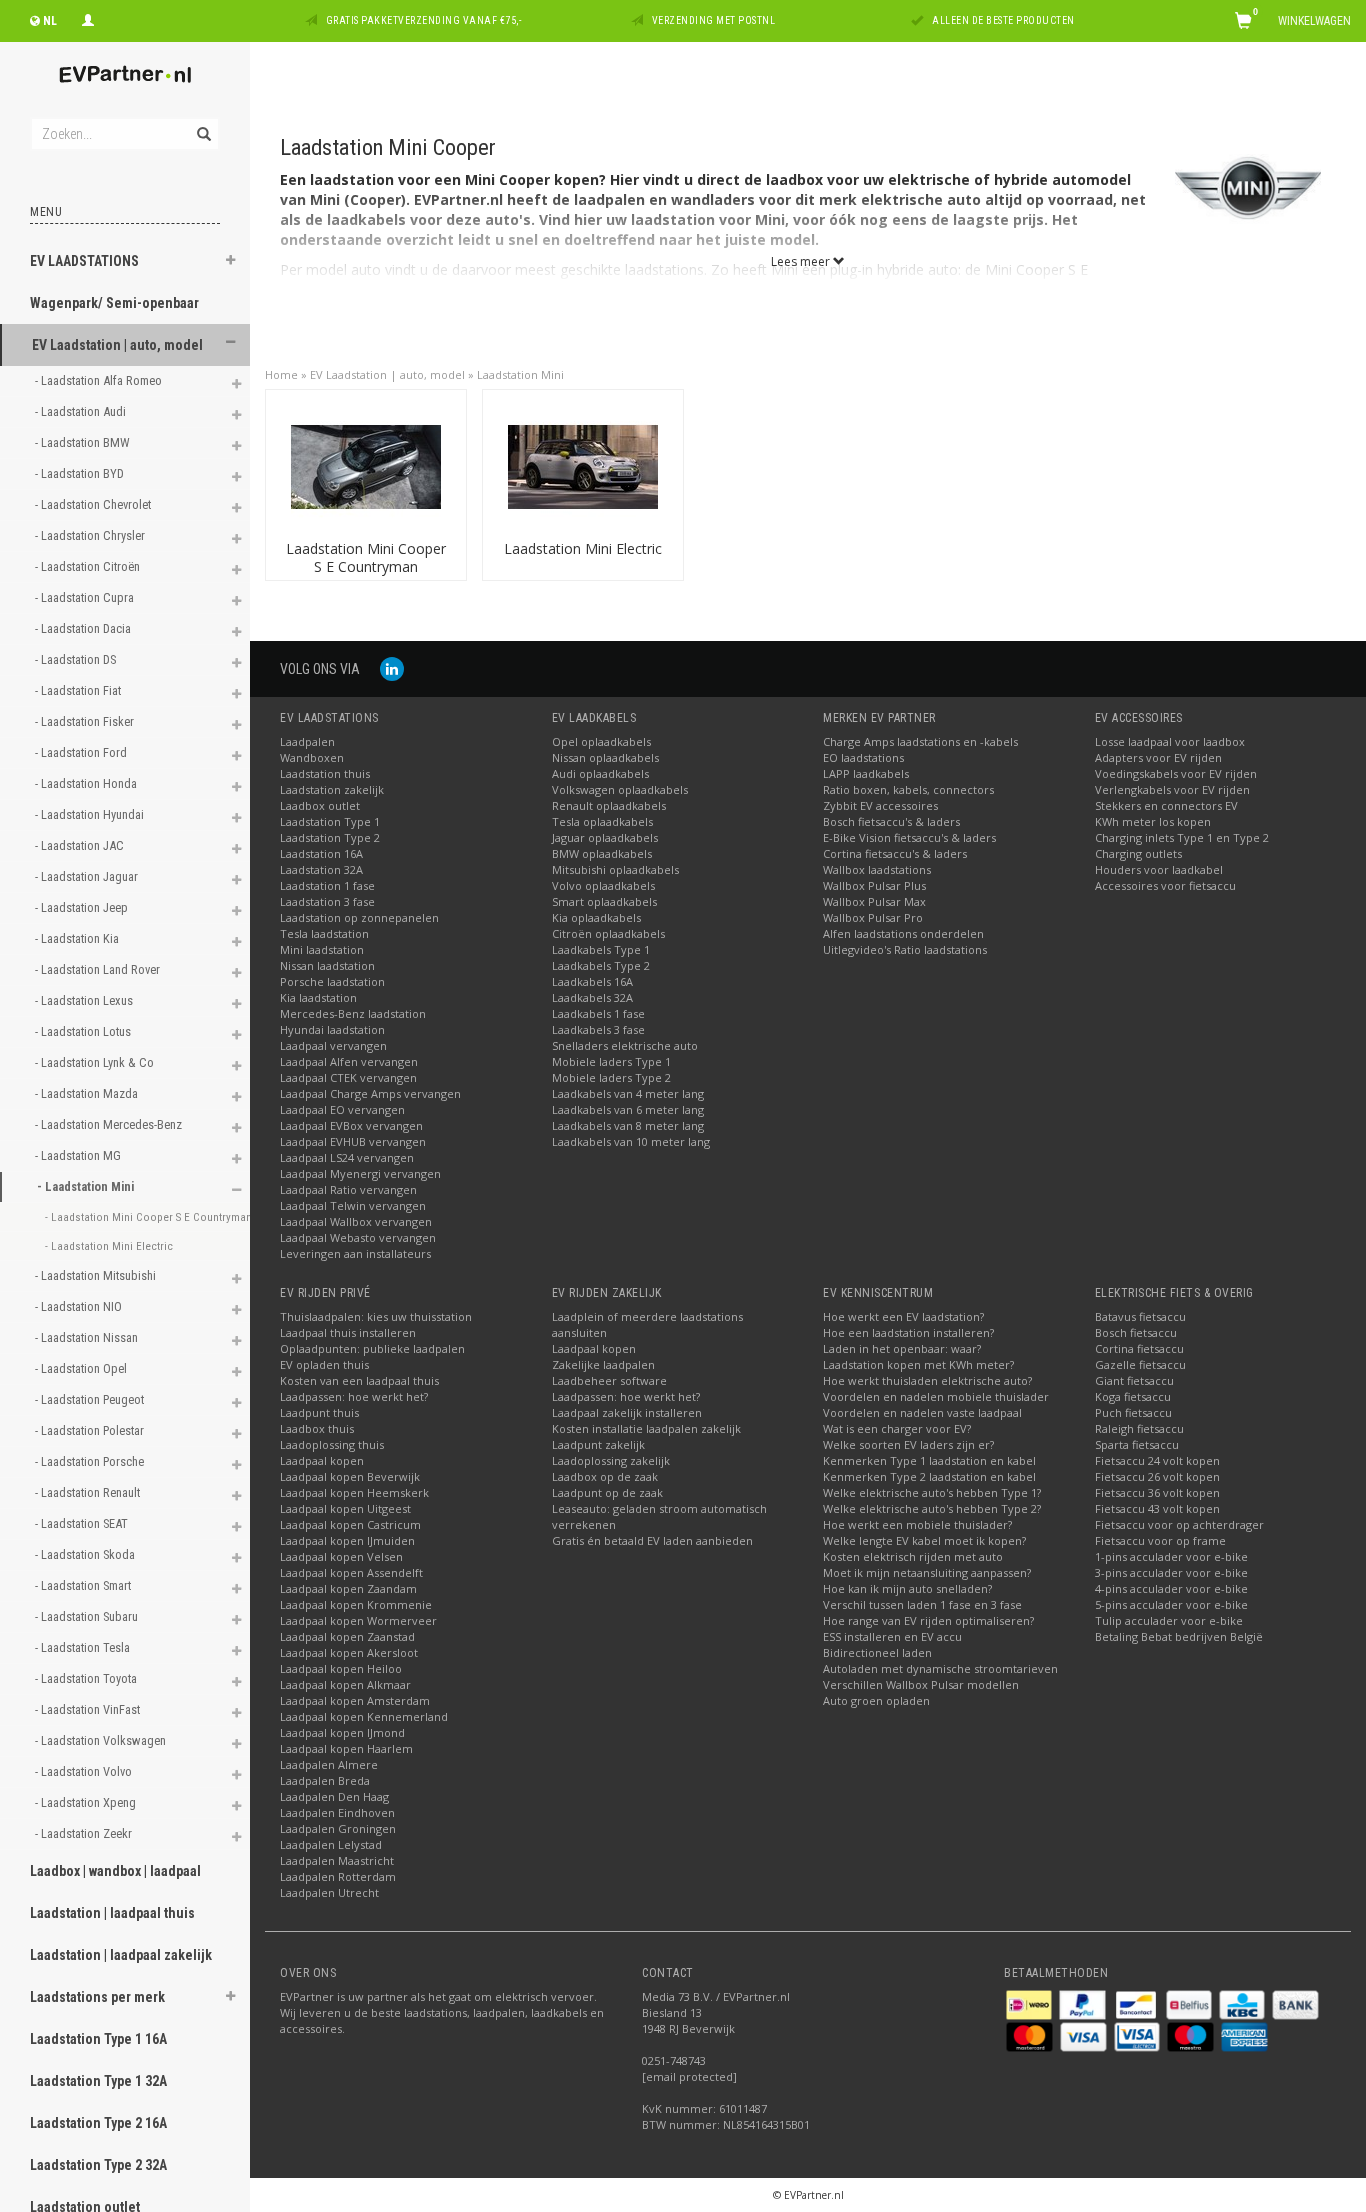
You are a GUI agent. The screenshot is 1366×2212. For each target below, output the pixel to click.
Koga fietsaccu (1133, 1396)
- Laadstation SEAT (83, 1523)
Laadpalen (307, 741)
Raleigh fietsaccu (1139, 1428)
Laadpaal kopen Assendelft (351, 1572)
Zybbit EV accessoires (880, 805)
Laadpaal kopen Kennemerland (364, 1716)
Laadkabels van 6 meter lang (628, 1109)
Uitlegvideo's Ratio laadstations (905, 949)
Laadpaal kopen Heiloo (341, 1668)
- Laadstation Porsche (91, 1461)
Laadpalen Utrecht (329, 1892)
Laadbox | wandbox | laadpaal (115, 1871)
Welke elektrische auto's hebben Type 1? (932, 1492)
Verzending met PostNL (714, 20)
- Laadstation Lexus (85, 1000)
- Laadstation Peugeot (91, 1399)
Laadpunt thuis (319, 1412)
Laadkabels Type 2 (601, 965)
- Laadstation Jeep (83, 907)
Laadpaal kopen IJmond (342, 1732)
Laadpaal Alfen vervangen (349, 1061)
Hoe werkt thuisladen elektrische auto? (927, 1380)
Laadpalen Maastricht (337, 1860)
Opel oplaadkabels (601, 741)
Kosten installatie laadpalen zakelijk (646, 1428)
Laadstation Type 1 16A (98, 2039)
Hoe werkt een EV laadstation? (903, 1316)
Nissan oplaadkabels (605, 757)
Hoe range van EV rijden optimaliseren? (928, 1620)
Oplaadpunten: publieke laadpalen (372, 1348)
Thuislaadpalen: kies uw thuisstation (376, 1316)
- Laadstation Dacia (84, 628)
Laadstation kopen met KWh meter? (918, 1364)
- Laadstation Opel (82, 1368)
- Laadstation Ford (82, 752)
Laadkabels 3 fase (598, 1029)
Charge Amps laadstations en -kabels (920, 741)
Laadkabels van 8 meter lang (628, 1125)
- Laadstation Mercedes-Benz (110, 1124)
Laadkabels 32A (592, 997)
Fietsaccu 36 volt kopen (1157, 1492)
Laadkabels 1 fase (598, 1013)
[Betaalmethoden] (1030, 2003)
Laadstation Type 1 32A (98, 2081)
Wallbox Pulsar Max (874, 901)
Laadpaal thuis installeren (348, 1332)
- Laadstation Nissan (88, 1337)
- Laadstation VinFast (89, 1709)
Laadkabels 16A (592, 981)
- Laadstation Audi (82, 411)
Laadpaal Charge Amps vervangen (370, 1093)
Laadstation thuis (325, 773)
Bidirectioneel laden (877, 1652)
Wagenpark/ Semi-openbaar (114, 303)
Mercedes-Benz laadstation (353, 1013)
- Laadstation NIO (80, 1306)
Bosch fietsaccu (1136, 1332)
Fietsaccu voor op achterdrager (1179, 1524)
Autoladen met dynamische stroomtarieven (940, 1668)
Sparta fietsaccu (1137, 1444)
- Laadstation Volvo (85, 1771)
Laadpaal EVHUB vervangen (353, 1141)
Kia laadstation (318, 997)
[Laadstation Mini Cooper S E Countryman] (366, 465)
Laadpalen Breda (325, 1780)
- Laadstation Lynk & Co (96, 1062)
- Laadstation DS (77, 659)
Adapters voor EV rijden (1158, 757)
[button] (231, 263)
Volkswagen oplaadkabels (620, 789)
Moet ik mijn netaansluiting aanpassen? (927, 1572)
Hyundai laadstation (332, 1029)
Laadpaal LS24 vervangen (347, 1157)
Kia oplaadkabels (596, 917)
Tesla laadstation (324, 933)
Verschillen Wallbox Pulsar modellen (921, 1684)
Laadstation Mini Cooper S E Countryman (366, 557)
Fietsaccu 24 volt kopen (1157, 1460)
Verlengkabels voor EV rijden (1172, 789)
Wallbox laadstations (877, 869)
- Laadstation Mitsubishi (97, 1275)
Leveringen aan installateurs (355, 1253)
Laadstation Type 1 (330, 821)
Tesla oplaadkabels (602, 821)
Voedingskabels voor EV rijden (1176, 773)
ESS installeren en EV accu (892, 1636)
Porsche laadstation (332, 981)
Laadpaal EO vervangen (342, 1109)
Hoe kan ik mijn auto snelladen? (907, 1588)
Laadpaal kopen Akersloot (349, 1652)
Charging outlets (1138, 853)
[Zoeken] (202, 123)
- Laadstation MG (79, 1155)
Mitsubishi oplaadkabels (615, 869)
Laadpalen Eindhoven (337, 1812)
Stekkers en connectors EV (1166, 805)
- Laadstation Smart (84, 1585)
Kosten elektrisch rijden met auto (913, 1556)
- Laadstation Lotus (84, 1031)
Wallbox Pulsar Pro (873, 917)
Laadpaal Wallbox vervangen (356, 1221)
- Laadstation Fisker (86, 721)
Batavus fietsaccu (1140, 1316)
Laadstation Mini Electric (583, 548)
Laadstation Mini (520, 374)
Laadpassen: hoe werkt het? (354, 1396)
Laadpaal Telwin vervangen (353, 1205)
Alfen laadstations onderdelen (903, 933)
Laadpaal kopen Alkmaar (345, 1684)
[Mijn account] (88, 18)
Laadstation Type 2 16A (98, 2123)
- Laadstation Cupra (86, 597)
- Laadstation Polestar (91, 1430)
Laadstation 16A (321, 853)
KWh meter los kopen (1153, 821)
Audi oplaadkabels (600, 773)
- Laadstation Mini (87, 1186)
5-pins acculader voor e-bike (1171, 1604)
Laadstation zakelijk (332, 789)
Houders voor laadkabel (1159, 869)
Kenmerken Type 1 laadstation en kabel (929, 1460)
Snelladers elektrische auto (625, 1045)
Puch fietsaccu (1133, 1412)
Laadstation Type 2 (330, 837)
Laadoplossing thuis (332, 1444)
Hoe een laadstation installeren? (908, 1332)
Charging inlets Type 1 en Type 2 (1182, 837)
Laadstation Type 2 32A (98, 2165)
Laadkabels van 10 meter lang (631, 1141)
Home (281, 374)
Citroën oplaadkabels (608, 933)
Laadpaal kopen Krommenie (356, 1604)
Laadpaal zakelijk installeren (627, 1412)
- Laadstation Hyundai (91, 814)
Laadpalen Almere (329, 1764)
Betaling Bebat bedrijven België (1179, 1636)
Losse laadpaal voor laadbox (1170, 741)
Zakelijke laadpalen (603, 1364)
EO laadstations (863, 757)
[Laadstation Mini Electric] (583, 465)
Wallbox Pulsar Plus (874, 885)
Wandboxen (312, 757)
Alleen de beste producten (1003, 20)
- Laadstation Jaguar (88, 876)
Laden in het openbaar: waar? (902, 1348)
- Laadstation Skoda (86, 1554)
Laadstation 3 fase (327, 901)
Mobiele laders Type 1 (611, 1061)
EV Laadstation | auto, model (117, 345)
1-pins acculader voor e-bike (1171, 1556)
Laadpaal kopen (322, 1460)
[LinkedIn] (392, 668)
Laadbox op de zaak (605, 1476)
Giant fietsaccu (1134, 1380)
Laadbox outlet (320, 805)
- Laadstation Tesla (84, 1647)
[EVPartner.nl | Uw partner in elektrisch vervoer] (125, 74)
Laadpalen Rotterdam (338, 1876)
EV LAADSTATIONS (84, 261)
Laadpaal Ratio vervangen (348, 1189)
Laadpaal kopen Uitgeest (345, 1508)
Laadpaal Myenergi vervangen (360, 1173)
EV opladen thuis (324, 1364)
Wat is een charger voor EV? (897, 1428)
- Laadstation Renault (89, 1492)
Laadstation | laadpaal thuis (112, 1913)
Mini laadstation (322, 949)
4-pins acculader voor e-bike (1171, 1588)
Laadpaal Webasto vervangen (358, 1237)
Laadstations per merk (97, 1997)
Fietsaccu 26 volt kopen (1157, 1476)
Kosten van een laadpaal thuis (359, 1380)
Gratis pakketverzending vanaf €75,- (424, 20)
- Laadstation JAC (81, 845)
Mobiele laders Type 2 (611, 1077)
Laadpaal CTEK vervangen (348, 1077)
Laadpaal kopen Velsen (341, 1556)
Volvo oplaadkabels (603, 885)
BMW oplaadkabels (602, 853)
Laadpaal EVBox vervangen (351, 1125)
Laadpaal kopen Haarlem (346, 1748)
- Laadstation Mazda (88, 1093)
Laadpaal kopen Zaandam (348, 1588)
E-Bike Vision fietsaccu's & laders (909, 837)
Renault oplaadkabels (609, 805)
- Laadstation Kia (78, 938)
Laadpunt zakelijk (598, 1444)
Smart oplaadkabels (604, 901)
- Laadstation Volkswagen (102, 1740)
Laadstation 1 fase (327, 885)
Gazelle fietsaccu (1140, 1364)
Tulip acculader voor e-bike (1169, 1620)
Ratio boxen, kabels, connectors (908, 789)
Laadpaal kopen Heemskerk (354, 1492)
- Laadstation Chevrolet (94, 504)
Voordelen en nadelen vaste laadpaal (922, 1412)
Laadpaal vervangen (333, 1045)
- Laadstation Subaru (88, 1616)
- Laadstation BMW (84, 442)
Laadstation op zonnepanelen (359, 917)
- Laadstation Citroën (89, 566)
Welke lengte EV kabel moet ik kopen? (924, 1540)
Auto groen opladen (876, 1700)
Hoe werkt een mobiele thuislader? (917, 1524)
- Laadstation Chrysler (91, 535)
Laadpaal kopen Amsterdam (355, 1700)
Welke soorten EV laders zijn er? (908, 1444)
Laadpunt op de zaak (607, 1492)
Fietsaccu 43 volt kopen (1157, 1508)
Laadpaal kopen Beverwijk (350, 1476)
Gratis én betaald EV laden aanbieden (652, 1540)
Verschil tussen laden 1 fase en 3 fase (922, 1604)
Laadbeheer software (609, 1380)
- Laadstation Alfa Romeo (100, 380)
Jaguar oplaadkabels (605, 837)
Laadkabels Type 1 (601, 949)
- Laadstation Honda (87, 783)
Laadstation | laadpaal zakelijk (121, 1955)
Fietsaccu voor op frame (1160, 1540)
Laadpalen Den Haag (334, 1796)
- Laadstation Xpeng (87, 1802)
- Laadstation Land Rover (99, 969)
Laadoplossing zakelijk (611, 1460)
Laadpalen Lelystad (331, 1844)
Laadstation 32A (321, 869)
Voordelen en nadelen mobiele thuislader (936, 1396)
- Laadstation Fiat (79, 690)
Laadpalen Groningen (338, 1828)
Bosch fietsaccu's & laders (891, 821)
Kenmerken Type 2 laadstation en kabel (929, 1476)
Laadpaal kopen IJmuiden (347, 1540)
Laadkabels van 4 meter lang (628, 1093)
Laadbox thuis (317, 1428)
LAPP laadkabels (866, 773)
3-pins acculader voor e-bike (1171, 1572)
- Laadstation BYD (81, 473)
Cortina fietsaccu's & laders (895, 853)
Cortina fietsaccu (1139, 1348)
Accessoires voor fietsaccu (1165, 885)
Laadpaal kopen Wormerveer (358, 1620)
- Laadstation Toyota (87, 1678)
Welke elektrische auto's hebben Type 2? (932, 1508)
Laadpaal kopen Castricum (350, 1524)
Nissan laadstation (327, 965)
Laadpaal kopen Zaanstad (347, 1636)
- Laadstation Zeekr (85, 1833)
